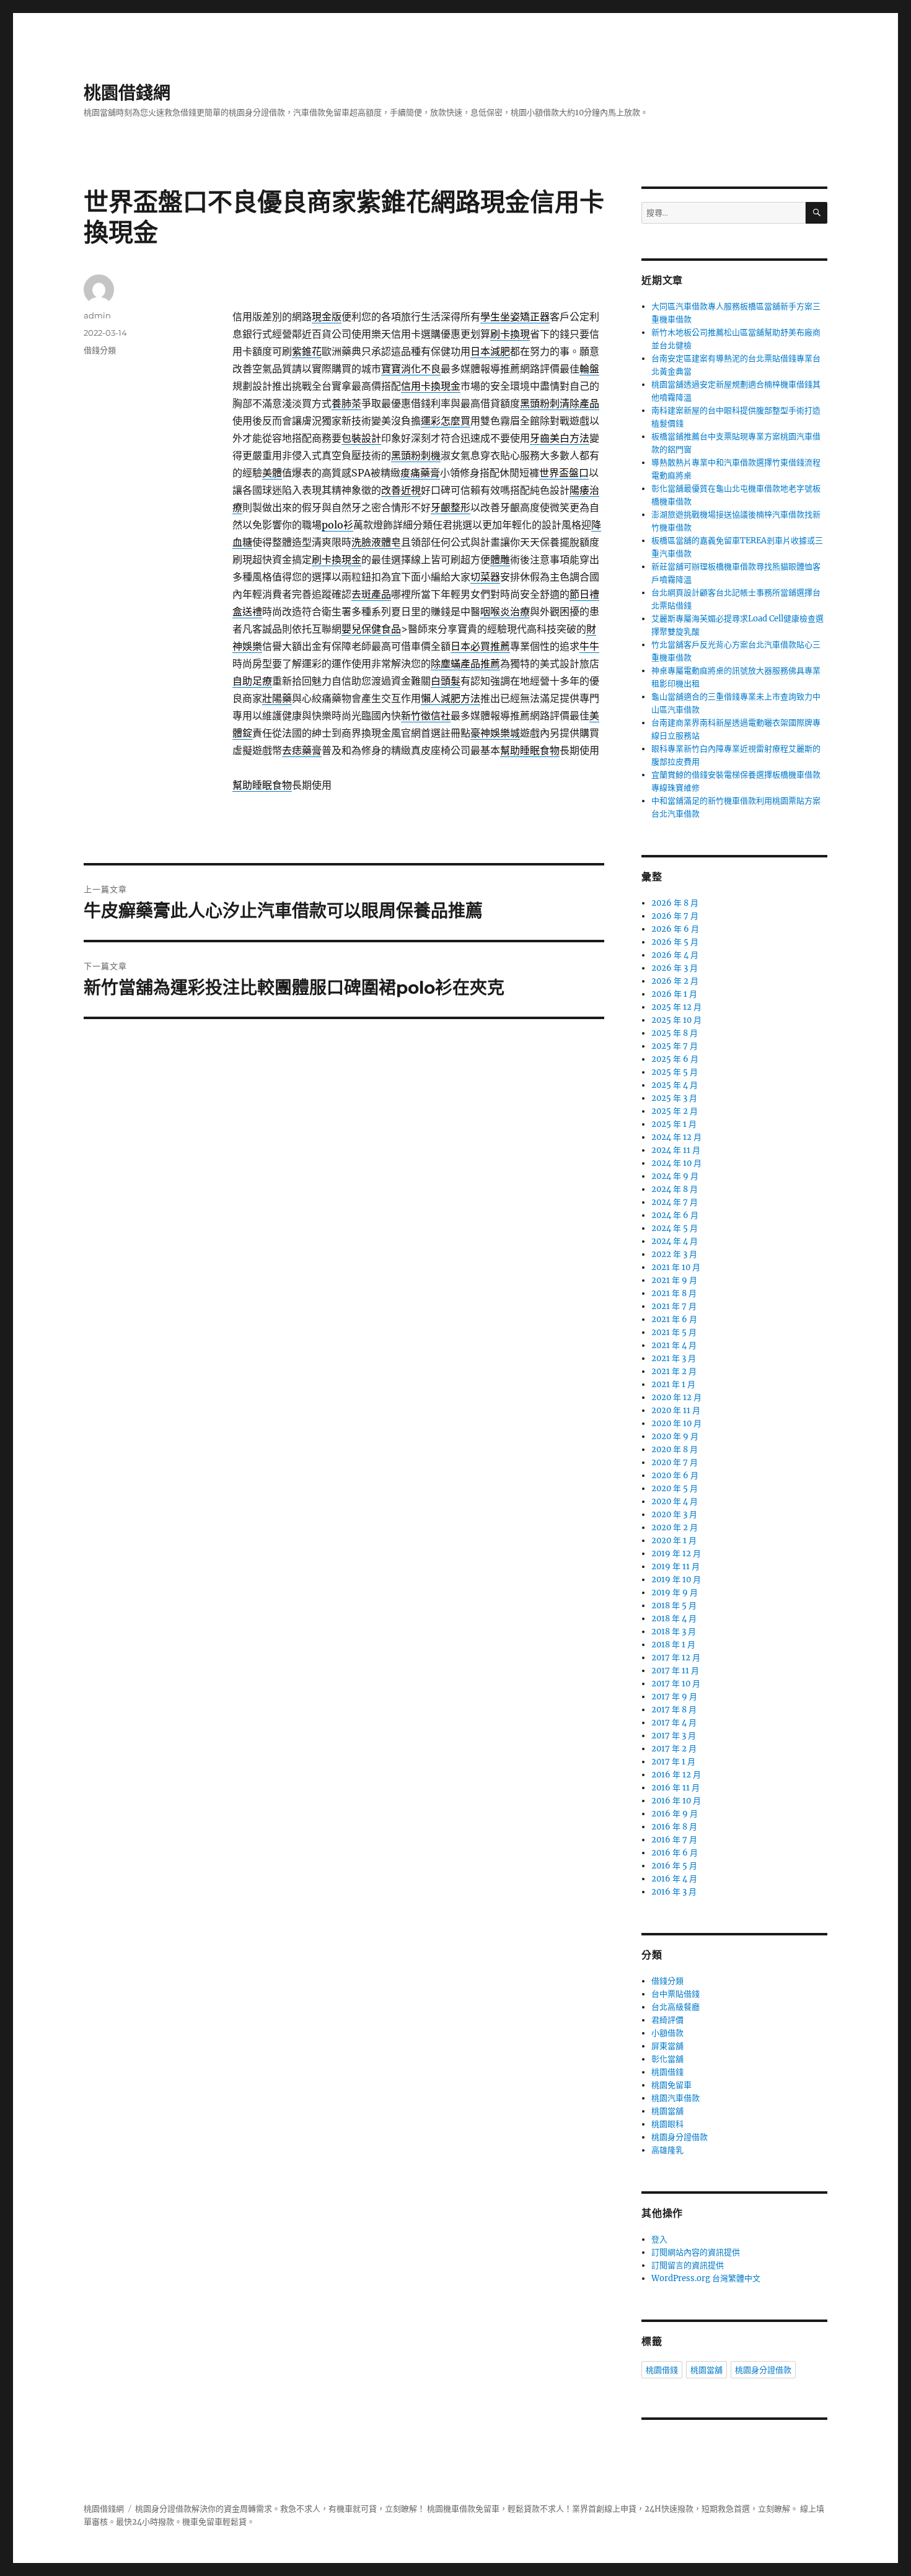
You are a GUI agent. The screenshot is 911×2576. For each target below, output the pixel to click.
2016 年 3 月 (674, 1892)
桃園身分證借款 (680, 2137)
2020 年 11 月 (676, 1410)
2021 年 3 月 (674, 1358)
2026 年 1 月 (674, 994)
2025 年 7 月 (675, 1046)
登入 (659, 2239)
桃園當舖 (667, 2111)
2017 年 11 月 (675, 1671)
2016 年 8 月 (674, 1827)
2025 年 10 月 (676, 1020)
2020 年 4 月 (675, 1501)
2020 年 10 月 (676, 1423)
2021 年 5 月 (674, 1332)
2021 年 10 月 (676, 1267)
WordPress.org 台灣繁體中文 (706, 2278)
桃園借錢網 (127, 93)
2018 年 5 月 (674, 1606)
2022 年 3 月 (674, 1254)
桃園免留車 (671, 2085)
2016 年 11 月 (676, 1788)
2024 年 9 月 (675, 1176)
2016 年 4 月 (674, 1879)
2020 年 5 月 (675, 1488)
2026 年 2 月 (675, 981)
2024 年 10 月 (676, 1163)
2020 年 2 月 (675, 1527)
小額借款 (667, 2033)
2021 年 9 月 (674, 1280)
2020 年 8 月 (675, 1449)
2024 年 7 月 (675, 1202)
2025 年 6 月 (675, 1059)
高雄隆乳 (667, 2150)
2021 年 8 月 (674, 1293)
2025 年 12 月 (676, 1007)
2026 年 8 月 (675, 903)
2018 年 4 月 (674, 1619)
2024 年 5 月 (675, 1228)
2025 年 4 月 (675, 1085)
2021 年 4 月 (674, 1345)
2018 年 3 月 (674, 1632)
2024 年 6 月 (675, 1215)
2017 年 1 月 (673, 1762)
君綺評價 (667, 2020)
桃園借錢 (667, 2072)
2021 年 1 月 (673, 1384)
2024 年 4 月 (675, 1241)
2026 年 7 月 (675, 916)
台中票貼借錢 (676, 1994)
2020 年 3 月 (674, 1514)
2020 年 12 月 (676, 1397)
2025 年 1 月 (674, 1124)
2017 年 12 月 (676, 1658)
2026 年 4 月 (675, 955)
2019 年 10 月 (676, 1579)
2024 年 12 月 (676, 1137)
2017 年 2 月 (674, 1749)
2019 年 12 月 (676, 1553)
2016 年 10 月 (676, 1801)
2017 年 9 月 (674, 1697)
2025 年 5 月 (675, 1072)
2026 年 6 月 (675, 929)
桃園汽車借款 (676, 2098)
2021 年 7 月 (674, 1306)
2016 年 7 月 (674, 1840)
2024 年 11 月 (676, 1150)
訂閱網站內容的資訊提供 (696, 2252)
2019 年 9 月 (675, 1592)
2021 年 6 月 (674, 1319)
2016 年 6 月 (675, 1853)
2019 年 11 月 (676, 1566)
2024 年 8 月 (675, 1189)
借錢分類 (100, 350)
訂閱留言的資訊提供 (688, 2265)
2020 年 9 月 (675, 1436)
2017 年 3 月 (674, 1736)
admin (97, 315)
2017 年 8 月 (674, 1710)
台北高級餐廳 (676, 2007)
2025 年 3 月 (674, 1098)
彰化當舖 (667, 2059)
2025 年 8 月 (675, 1033)
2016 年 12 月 (676, 1775)
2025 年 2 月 (675, 1111)
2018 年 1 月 (673, 1645)
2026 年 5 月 (675, 942)
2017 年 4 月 (674, 1723)
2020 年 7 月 (675, 1462)
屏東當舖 (667, 2046)
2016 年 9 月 (675, 1814)
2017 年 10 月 (676, 1684)
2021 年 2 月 (674, 1371)
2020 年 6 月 (675, 1475)
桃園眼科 (667, 2124)
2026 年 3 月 (675, 968)
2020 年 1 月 (674, 1540)
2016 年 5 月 (674, 1866)
